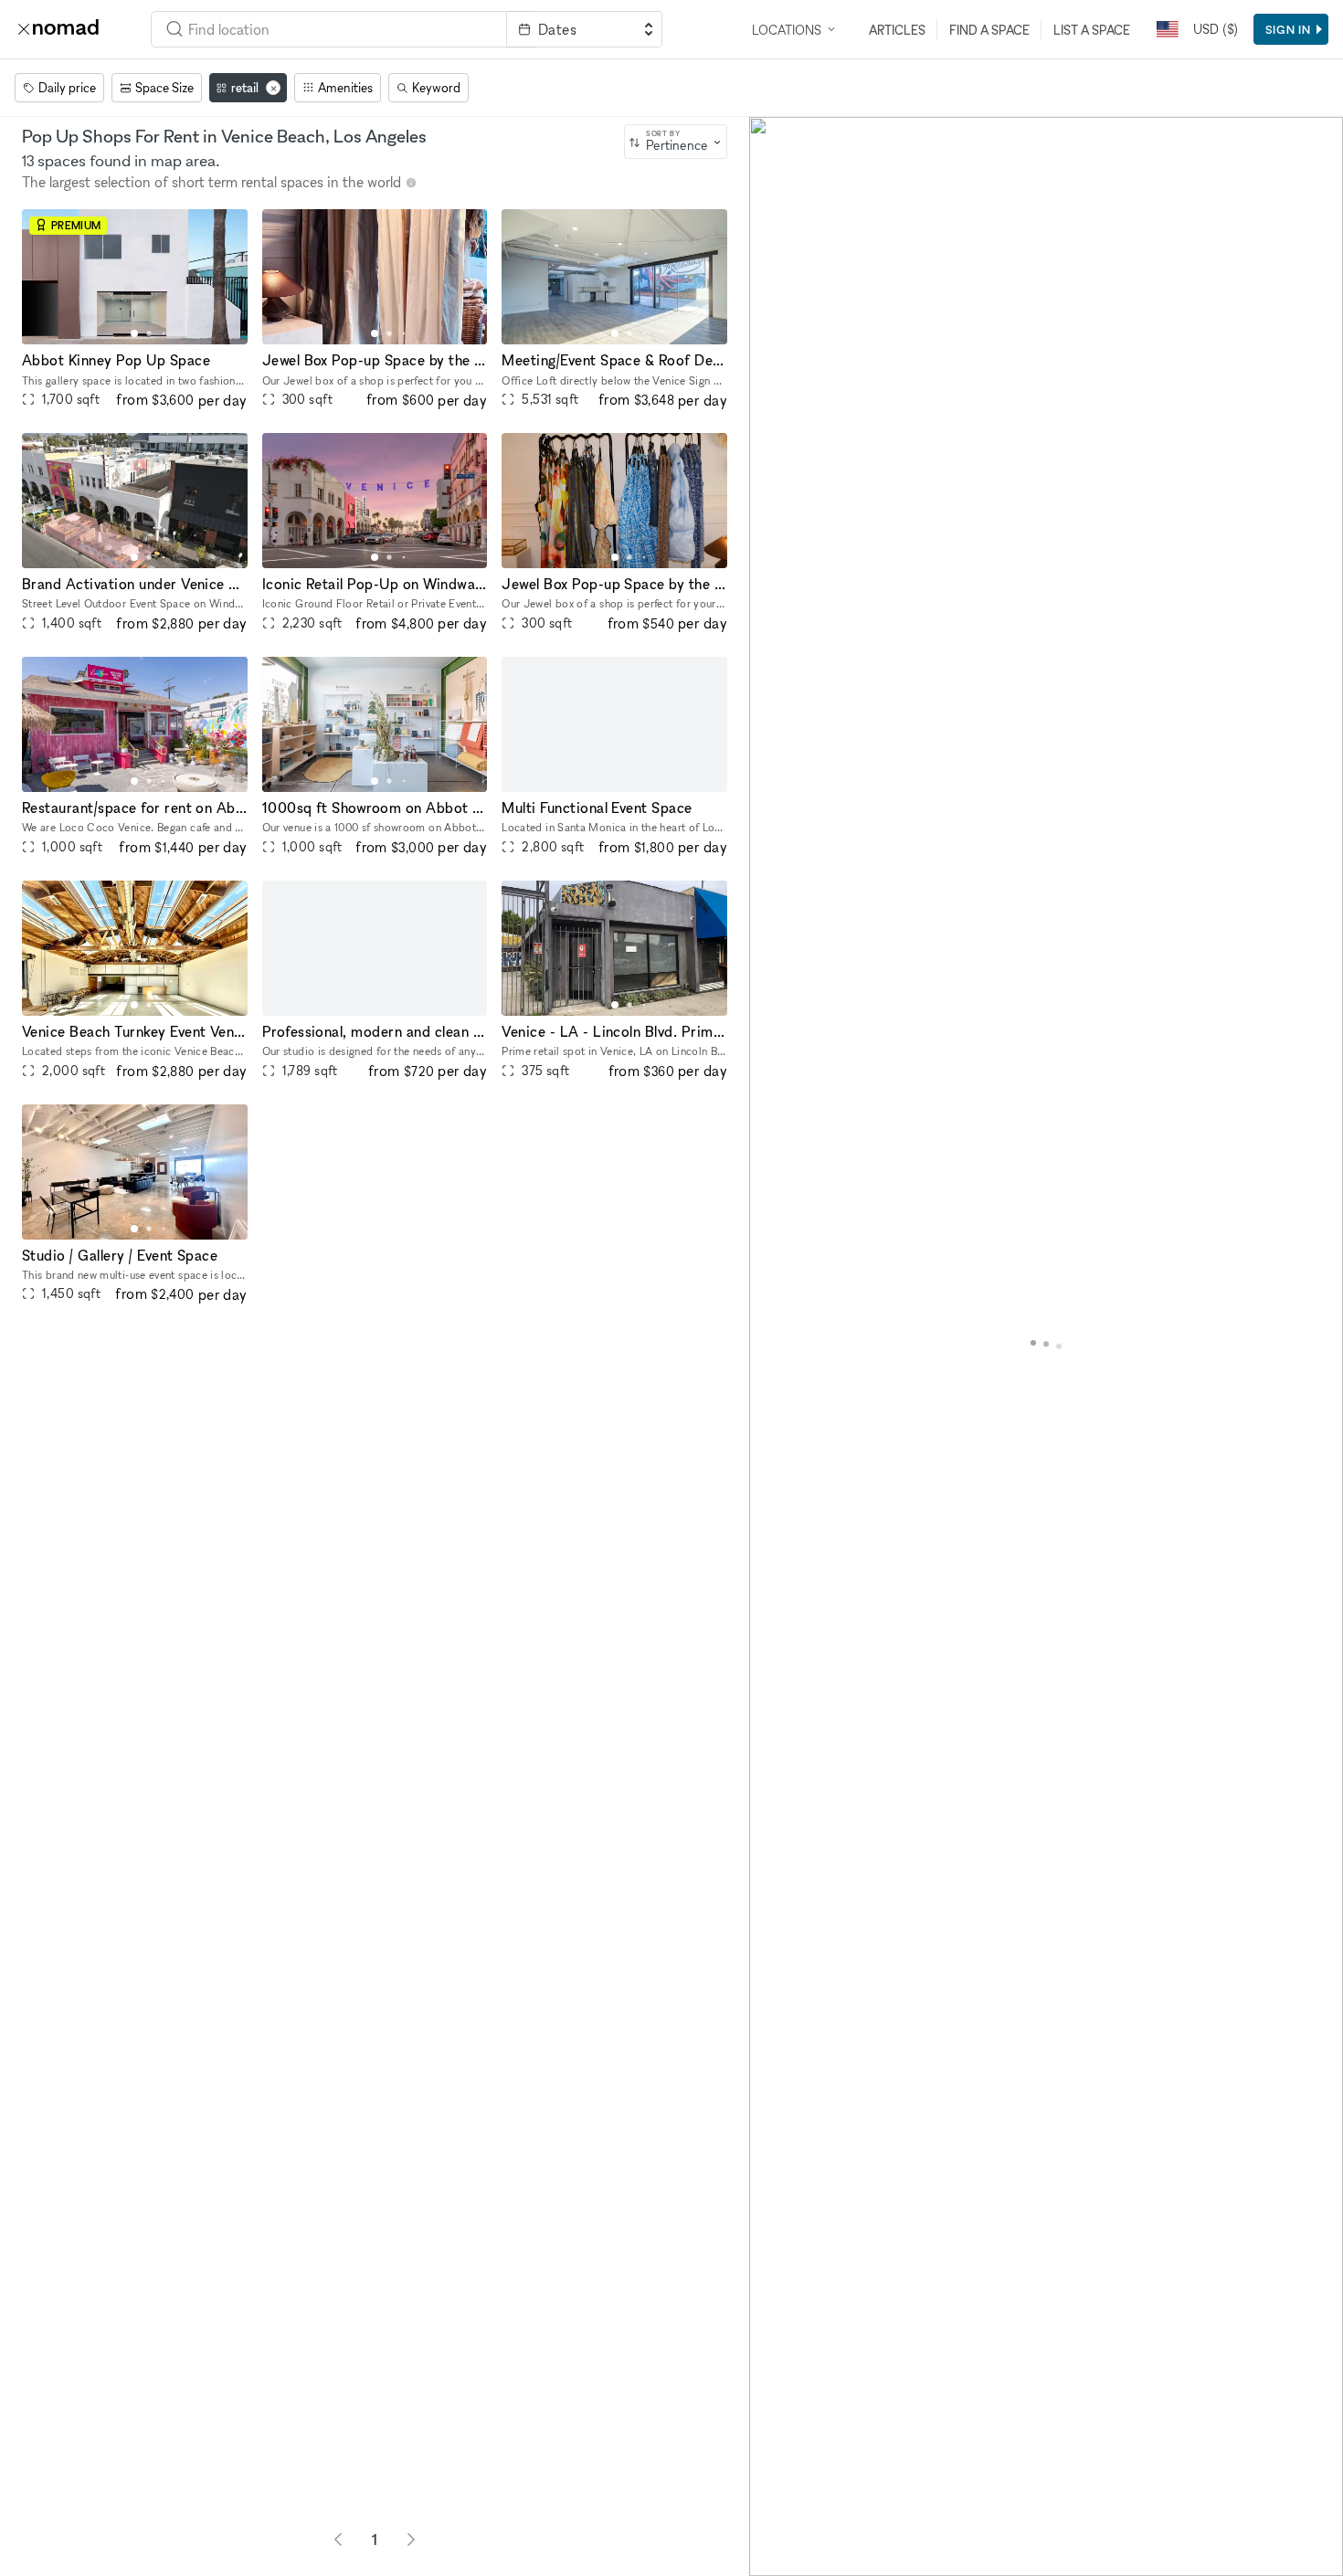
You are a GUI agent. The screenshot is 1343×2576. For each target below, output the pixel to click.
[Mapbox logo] (795, 2560)
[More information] (411, 183)
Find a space (989, 30)
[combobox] (329, 29)
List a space (1092, 30)
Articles (897, 30)
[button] (134, 333)
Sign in (1288, 29)
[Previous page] (338, 2539)
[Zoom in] (772, 2501)
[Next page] (411, 2539)
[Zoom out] (772, 2527)
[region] (1046, 1346)
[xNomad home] (58, 29)
